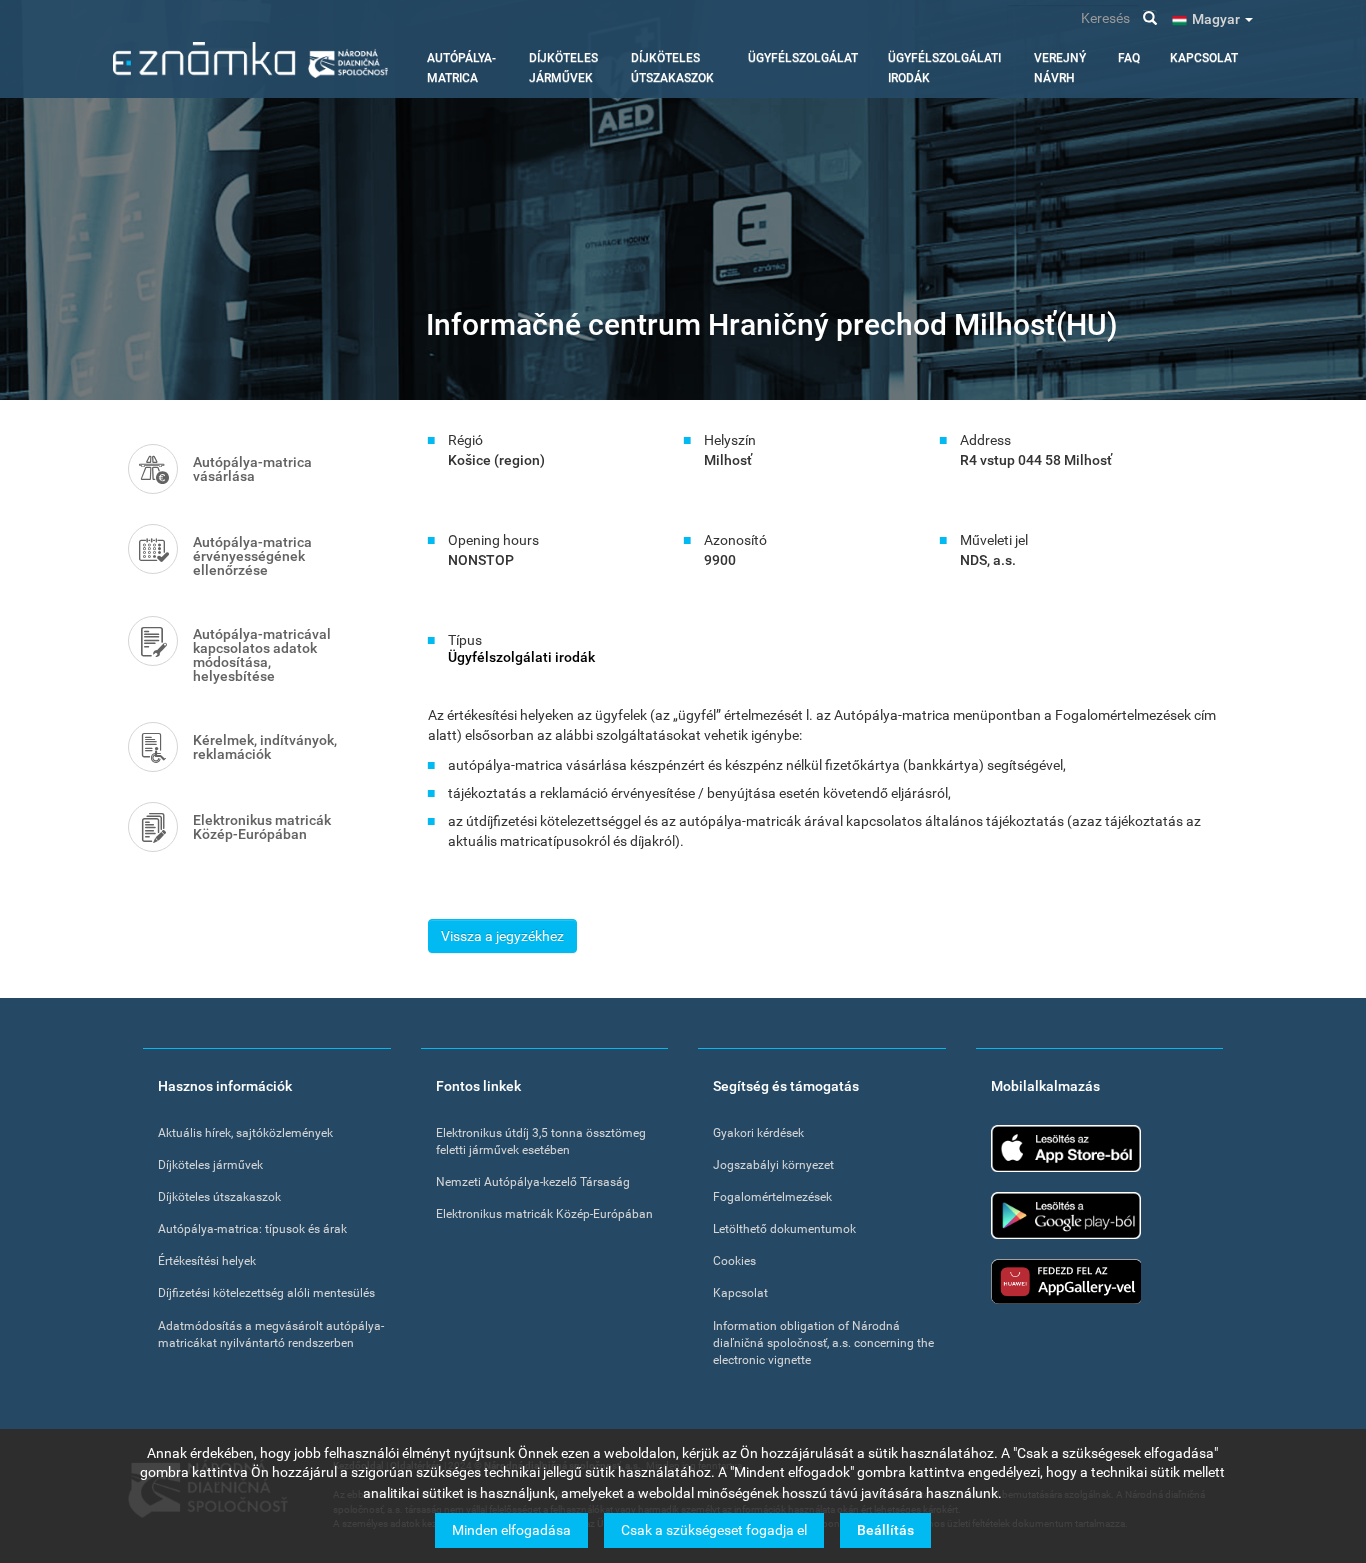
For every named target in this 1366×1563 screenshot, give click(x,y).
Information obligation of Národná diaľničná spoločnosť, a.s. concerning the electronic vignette (823, 1343)
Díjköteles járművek (563, 68)
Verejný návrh (1060, 68)
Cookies (734, 1261)
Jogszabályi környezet (773, 1165)
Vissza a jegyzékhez (502, 936)
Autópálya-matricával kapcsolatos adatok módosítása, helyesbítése (262, 655)
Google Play (1066, 1215)
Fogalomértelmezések (772, 1197)
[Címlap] (250, 60)
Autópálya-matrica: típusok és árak (252, 1229)
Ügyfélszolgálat (803, 58)
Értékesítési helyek (207, 1261)
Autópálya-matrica (461, 68)
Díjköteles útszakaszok (672, 68)
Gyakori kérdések (758, 1133)
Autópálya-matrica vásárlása (252, 469)
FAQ (1129, 58)
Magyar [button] (1217, 19)
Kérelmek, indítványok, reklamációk (265, 747)
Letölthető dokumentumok (784, 1229)
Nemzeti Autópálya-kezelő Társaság (533, 1182)
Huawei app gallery (1066, 1281)
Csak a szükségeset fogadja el (714, 1530)
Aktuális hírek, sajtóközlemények (245, 1133)
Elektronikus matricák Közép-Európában (262, 827)
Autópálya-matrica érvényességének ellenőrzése (252, 556)
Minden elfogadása (511, 1530)
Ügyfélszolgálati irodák (944, 68)
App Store (1066, 1148)
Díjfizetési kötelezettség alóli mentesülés (266, 1293)
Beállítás (885, 1530)
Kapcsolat (1204, 58)
